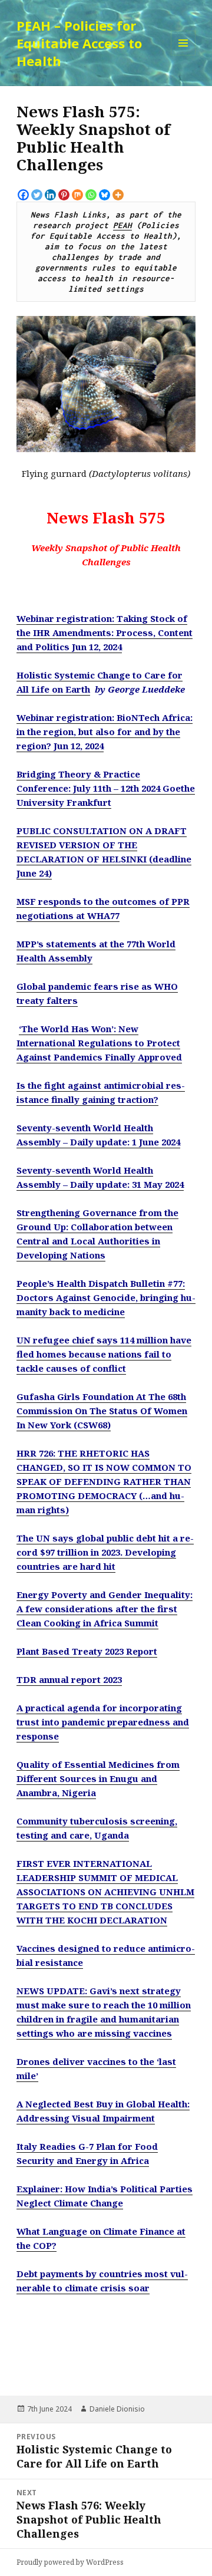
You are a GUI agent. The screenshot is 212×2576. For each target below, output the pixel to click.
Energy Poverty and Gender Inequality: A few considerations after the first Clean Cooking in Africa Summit (105, 1609)
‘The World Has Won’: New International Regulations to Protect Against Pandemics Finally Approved (99, 1043)
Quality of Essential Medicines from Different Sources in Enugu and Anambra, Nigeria (98, 1778)
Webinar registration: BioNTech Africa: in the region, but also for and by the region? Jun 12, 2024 (105, 732)
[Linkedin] (50, 195)
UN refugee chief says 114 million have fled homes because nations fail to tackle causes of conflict (104, 1354)
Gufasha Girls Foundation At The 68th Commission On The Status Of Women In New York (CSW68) (102, 1411)
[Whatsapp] (91, 195)
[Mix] (77, 195)
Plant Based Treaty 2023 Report (87, 1651)
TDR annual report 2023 (69, 1679)
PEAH (122, 225)
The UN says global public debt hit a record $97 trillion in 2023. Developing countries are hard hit (105, 1552)
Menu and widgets (183, 55)
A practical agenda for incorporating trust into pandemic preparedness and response (103, 1722)
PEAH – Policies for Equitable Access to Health (79, 43)
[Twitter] (37, 195)
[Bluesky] (105, 195)
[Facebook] (23, 195)
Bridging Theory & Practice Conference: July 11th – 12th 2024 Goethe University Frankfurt (106, 788)
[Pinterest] (64, 195)
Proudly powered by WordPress (70, 2562)
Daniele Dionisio (117, 2409)
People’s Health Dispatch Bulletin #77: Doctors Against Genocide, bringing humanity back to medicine (106, 1297)
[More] (118, 195)
